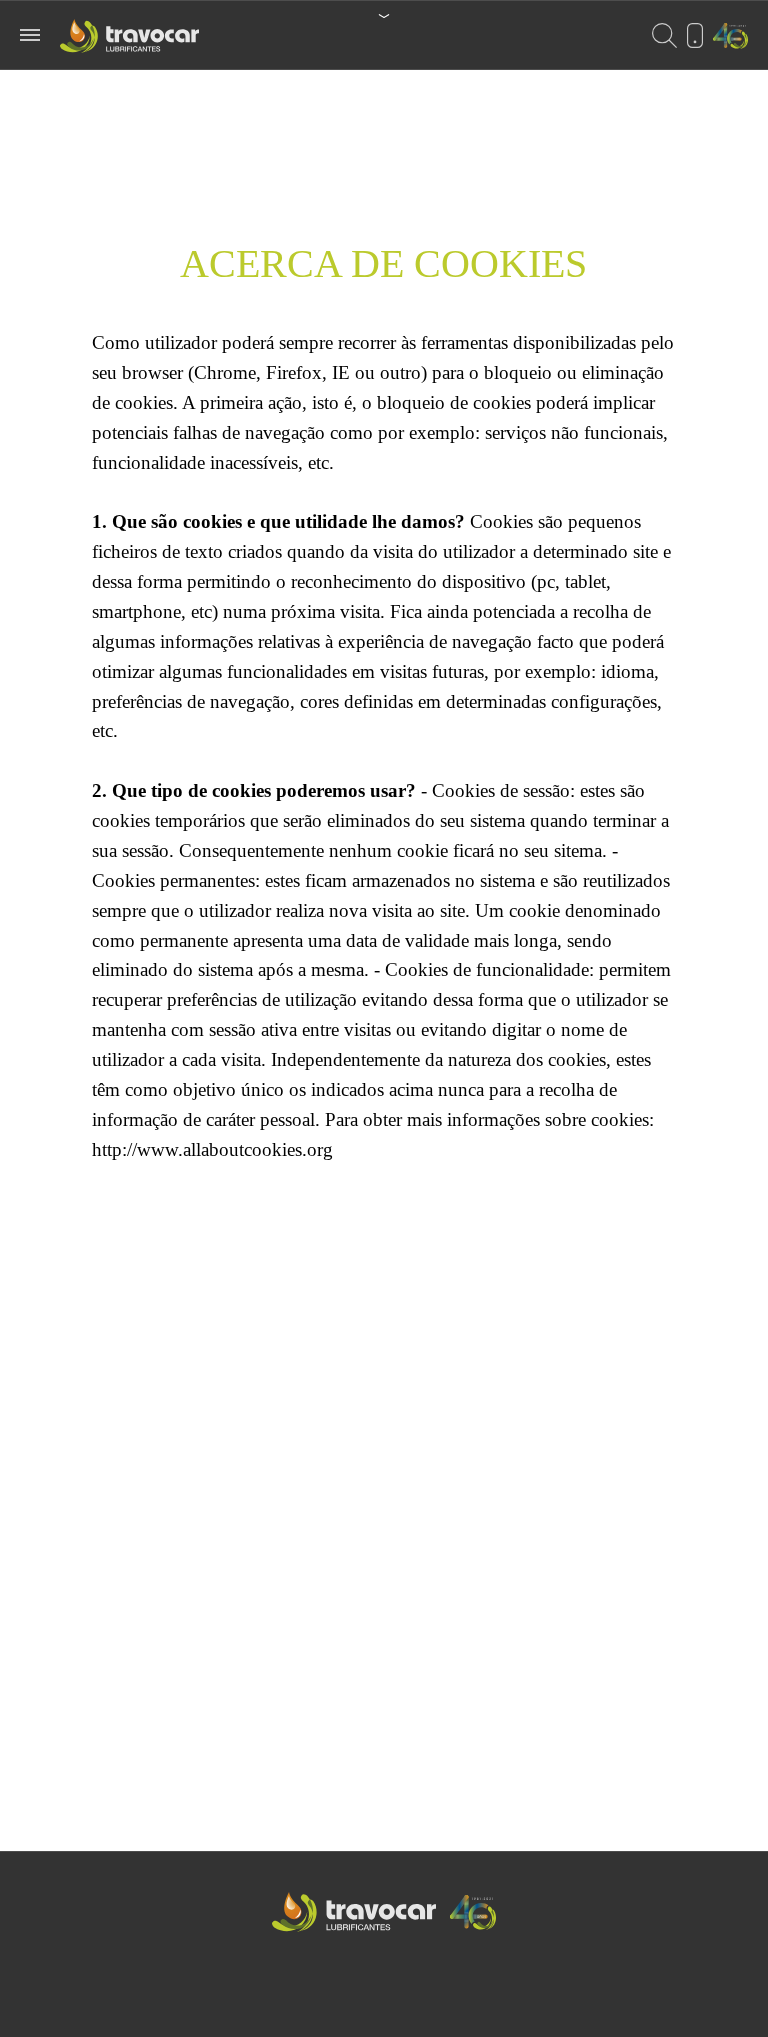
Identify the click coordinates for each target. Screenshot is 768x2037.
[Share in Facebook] (368, 2008)
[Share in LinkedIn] (402, 2008)
